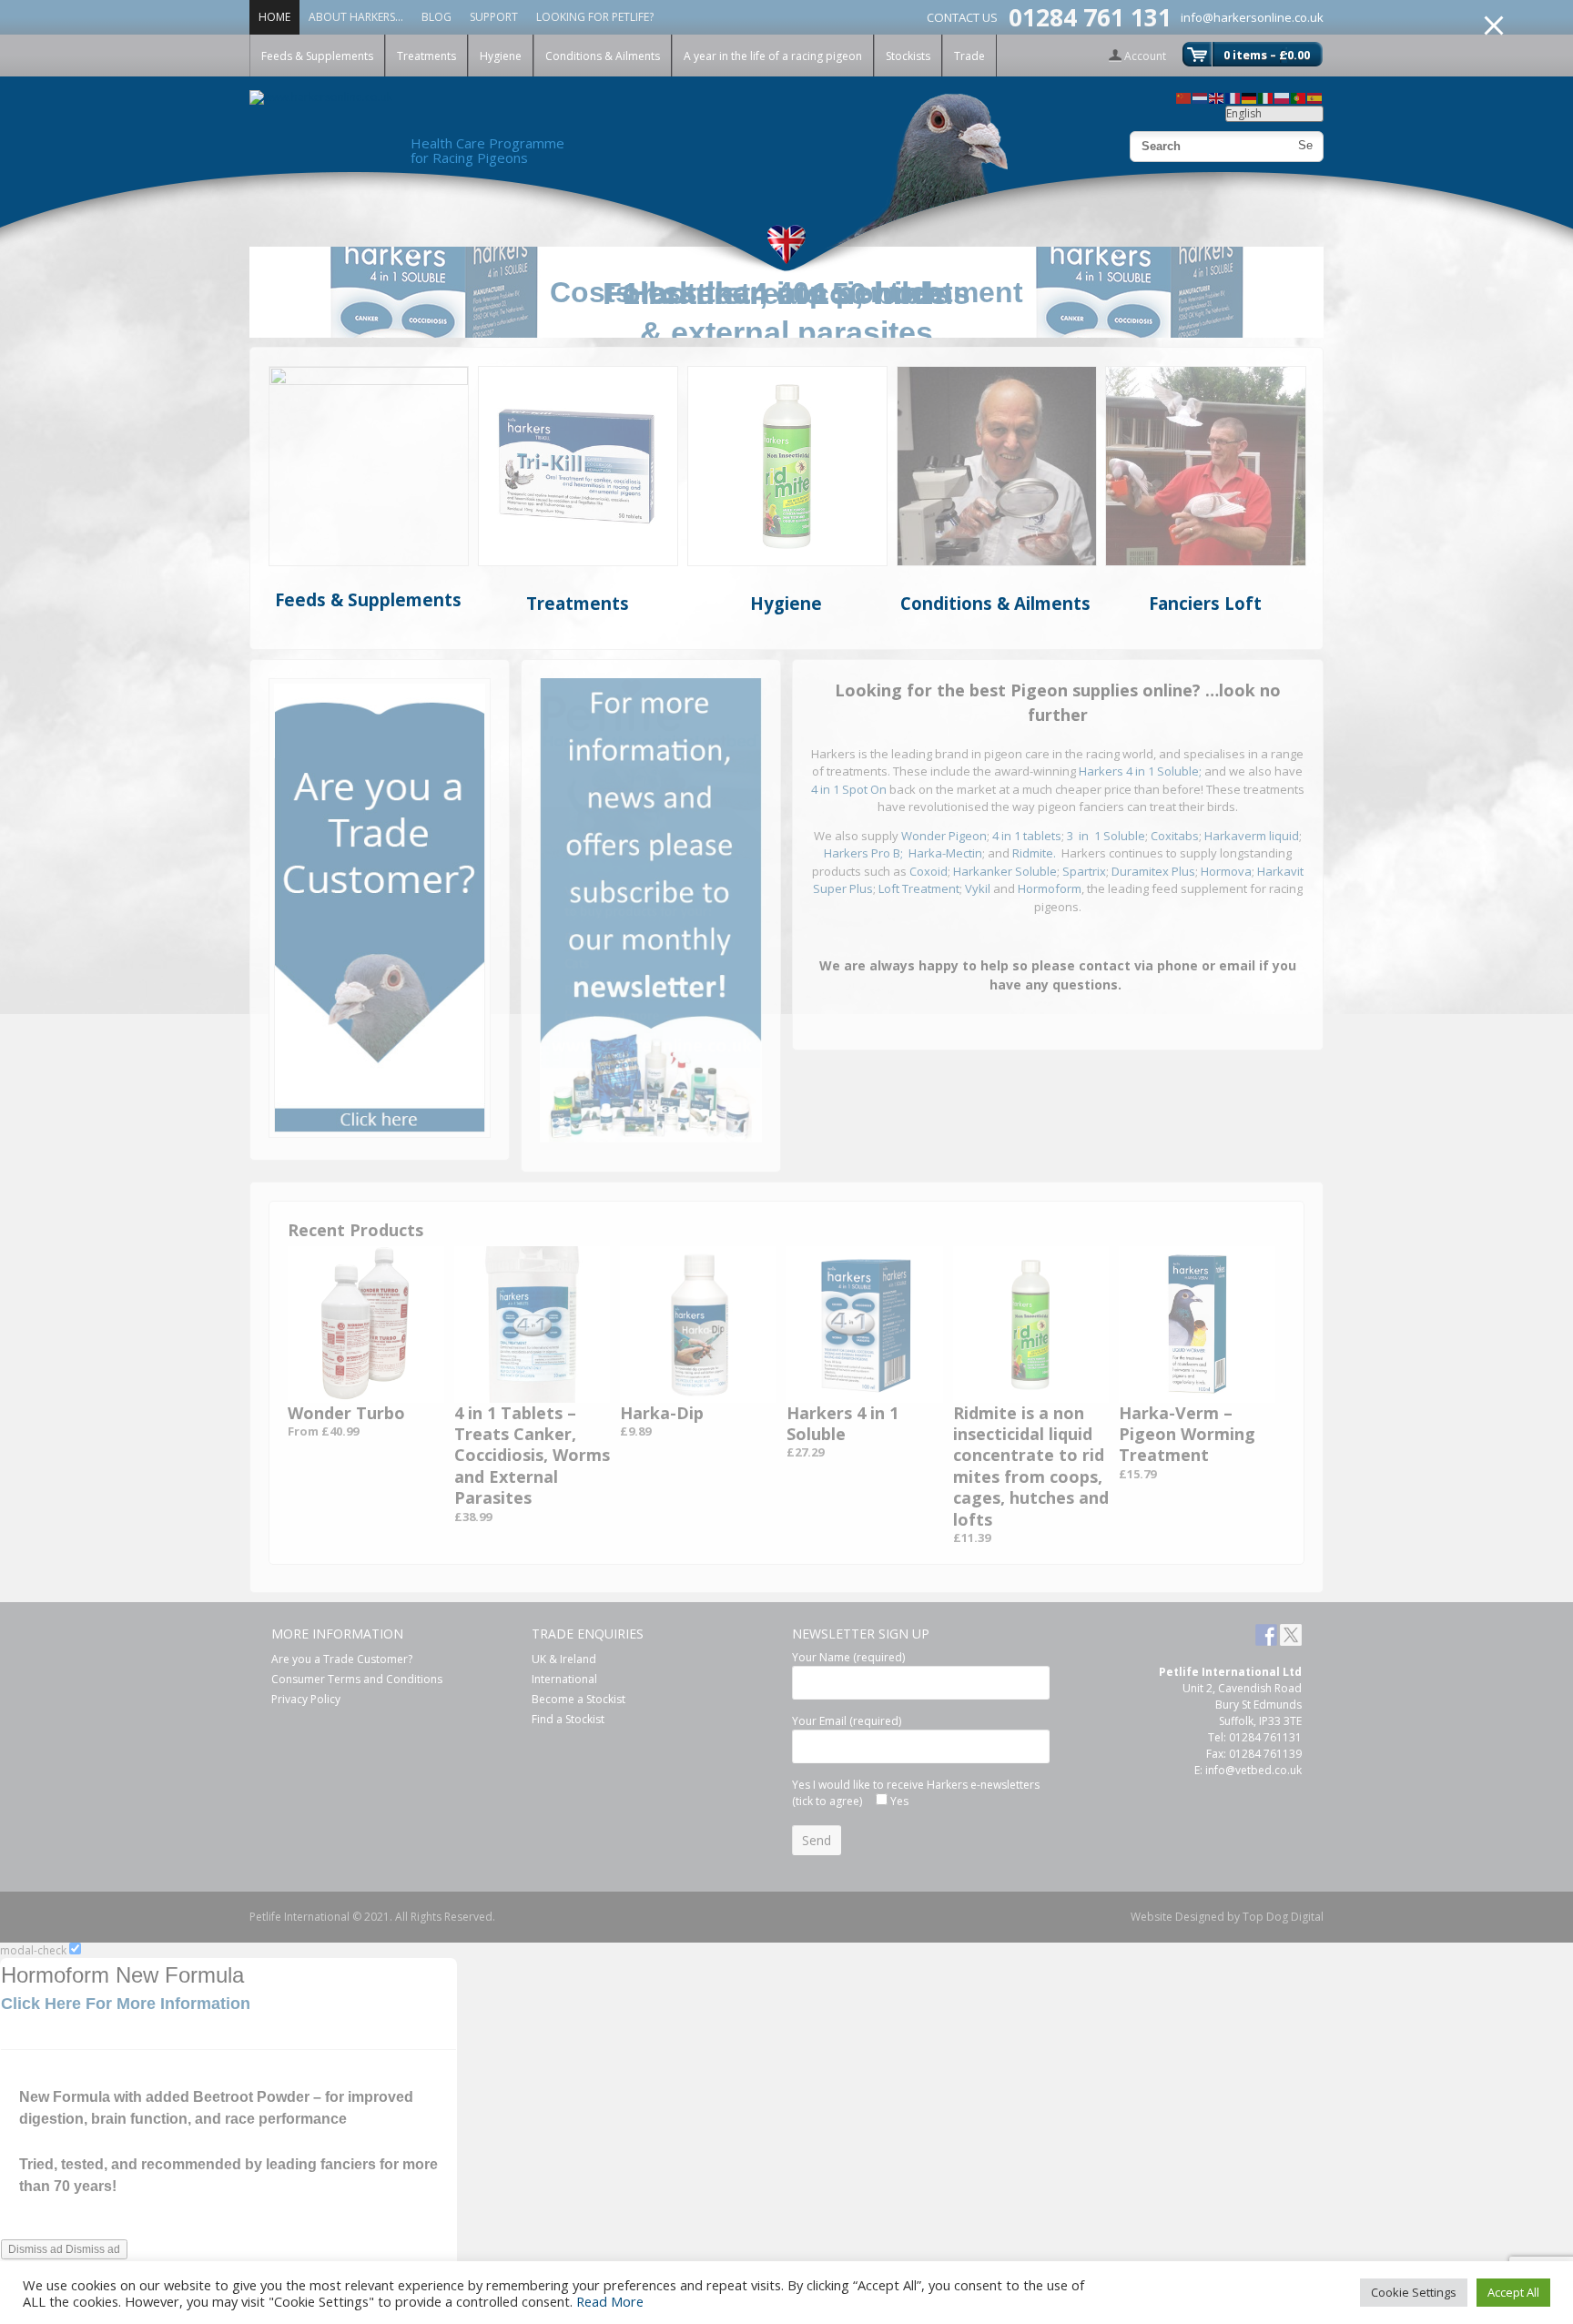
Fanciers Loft (1205, 603)
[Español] (1315, 97)
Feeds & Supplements (317, 56)
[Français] (1233, 97)
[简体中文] (1184, 97)
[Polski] (1283, 97)
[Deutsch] (1250, 97)
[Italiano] (1266, 97)
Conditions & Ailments (603, 56)
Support (494, 17)
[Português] (1299, 97)
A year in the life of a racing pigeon (773, 56)
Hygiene (501, 56)
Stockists (908, 56)
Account (1145, 56)
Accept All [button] (1513, 2292)
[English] (1217, 97)
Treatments (426, 56)
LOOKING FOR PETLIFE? (595, 17)
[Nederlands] (1201, 97)
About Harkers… (356, 17)
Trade (969, 56)
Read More (610, 2301)
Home (274, 17)
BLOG (436, 17)
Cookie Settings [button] (1414, 2292)
